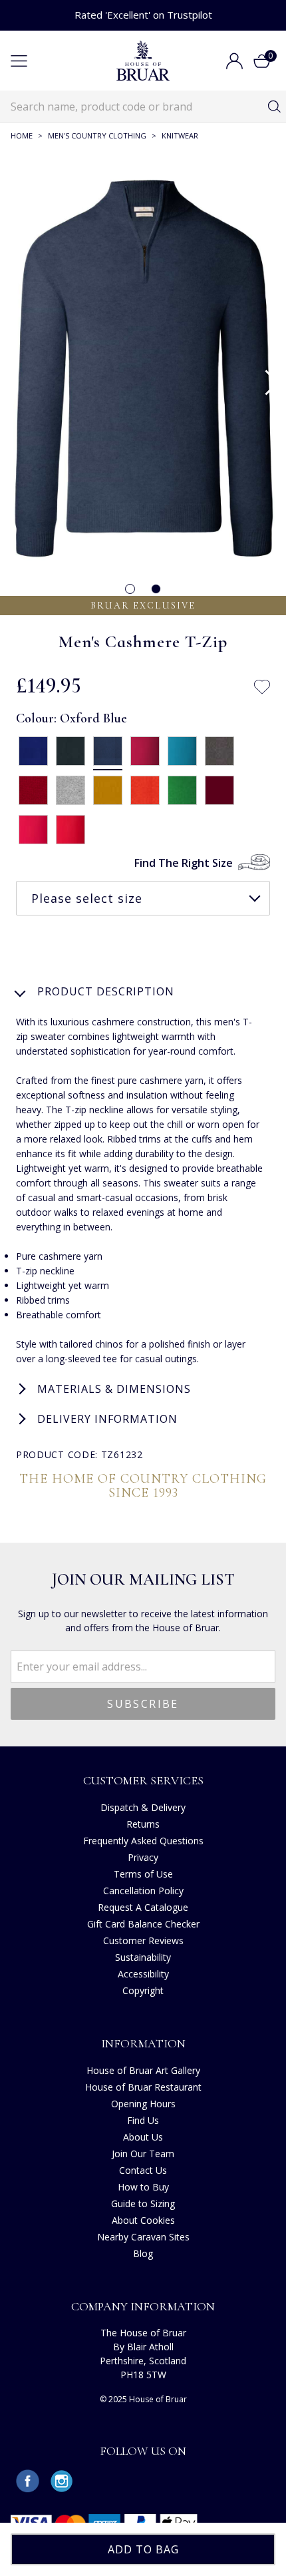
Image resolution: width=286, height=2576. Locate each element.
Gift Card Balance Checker (143, 1924)
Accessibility (143, 1974)
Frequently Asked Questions (143, 1841)
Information (143, 2043)
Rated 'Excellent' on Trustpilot (143, 15)
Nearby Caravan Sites (143, 2237)
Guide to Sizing (143, 2203)
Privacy (143, 1857)
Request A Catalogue (143, 1907)
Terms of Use (143, 1874)
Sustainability (143, 1957)
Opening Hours (143, 2104)
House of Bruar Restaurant (143, 2087)
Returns (143, 1824)
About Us (143, 2137)
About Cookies (143, 2220)
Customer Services (143, 1780)
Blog (143, 2253)
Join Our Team (143, 2154)
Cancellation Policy (143, 1891)
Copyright (143, 1990)
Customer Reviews (143, 1940)
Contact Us (143, 2170)
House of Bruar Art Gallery (143, 2070)
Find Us (143, 2120)
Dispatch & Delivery (143, 1807)
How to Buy (143, 2187)
